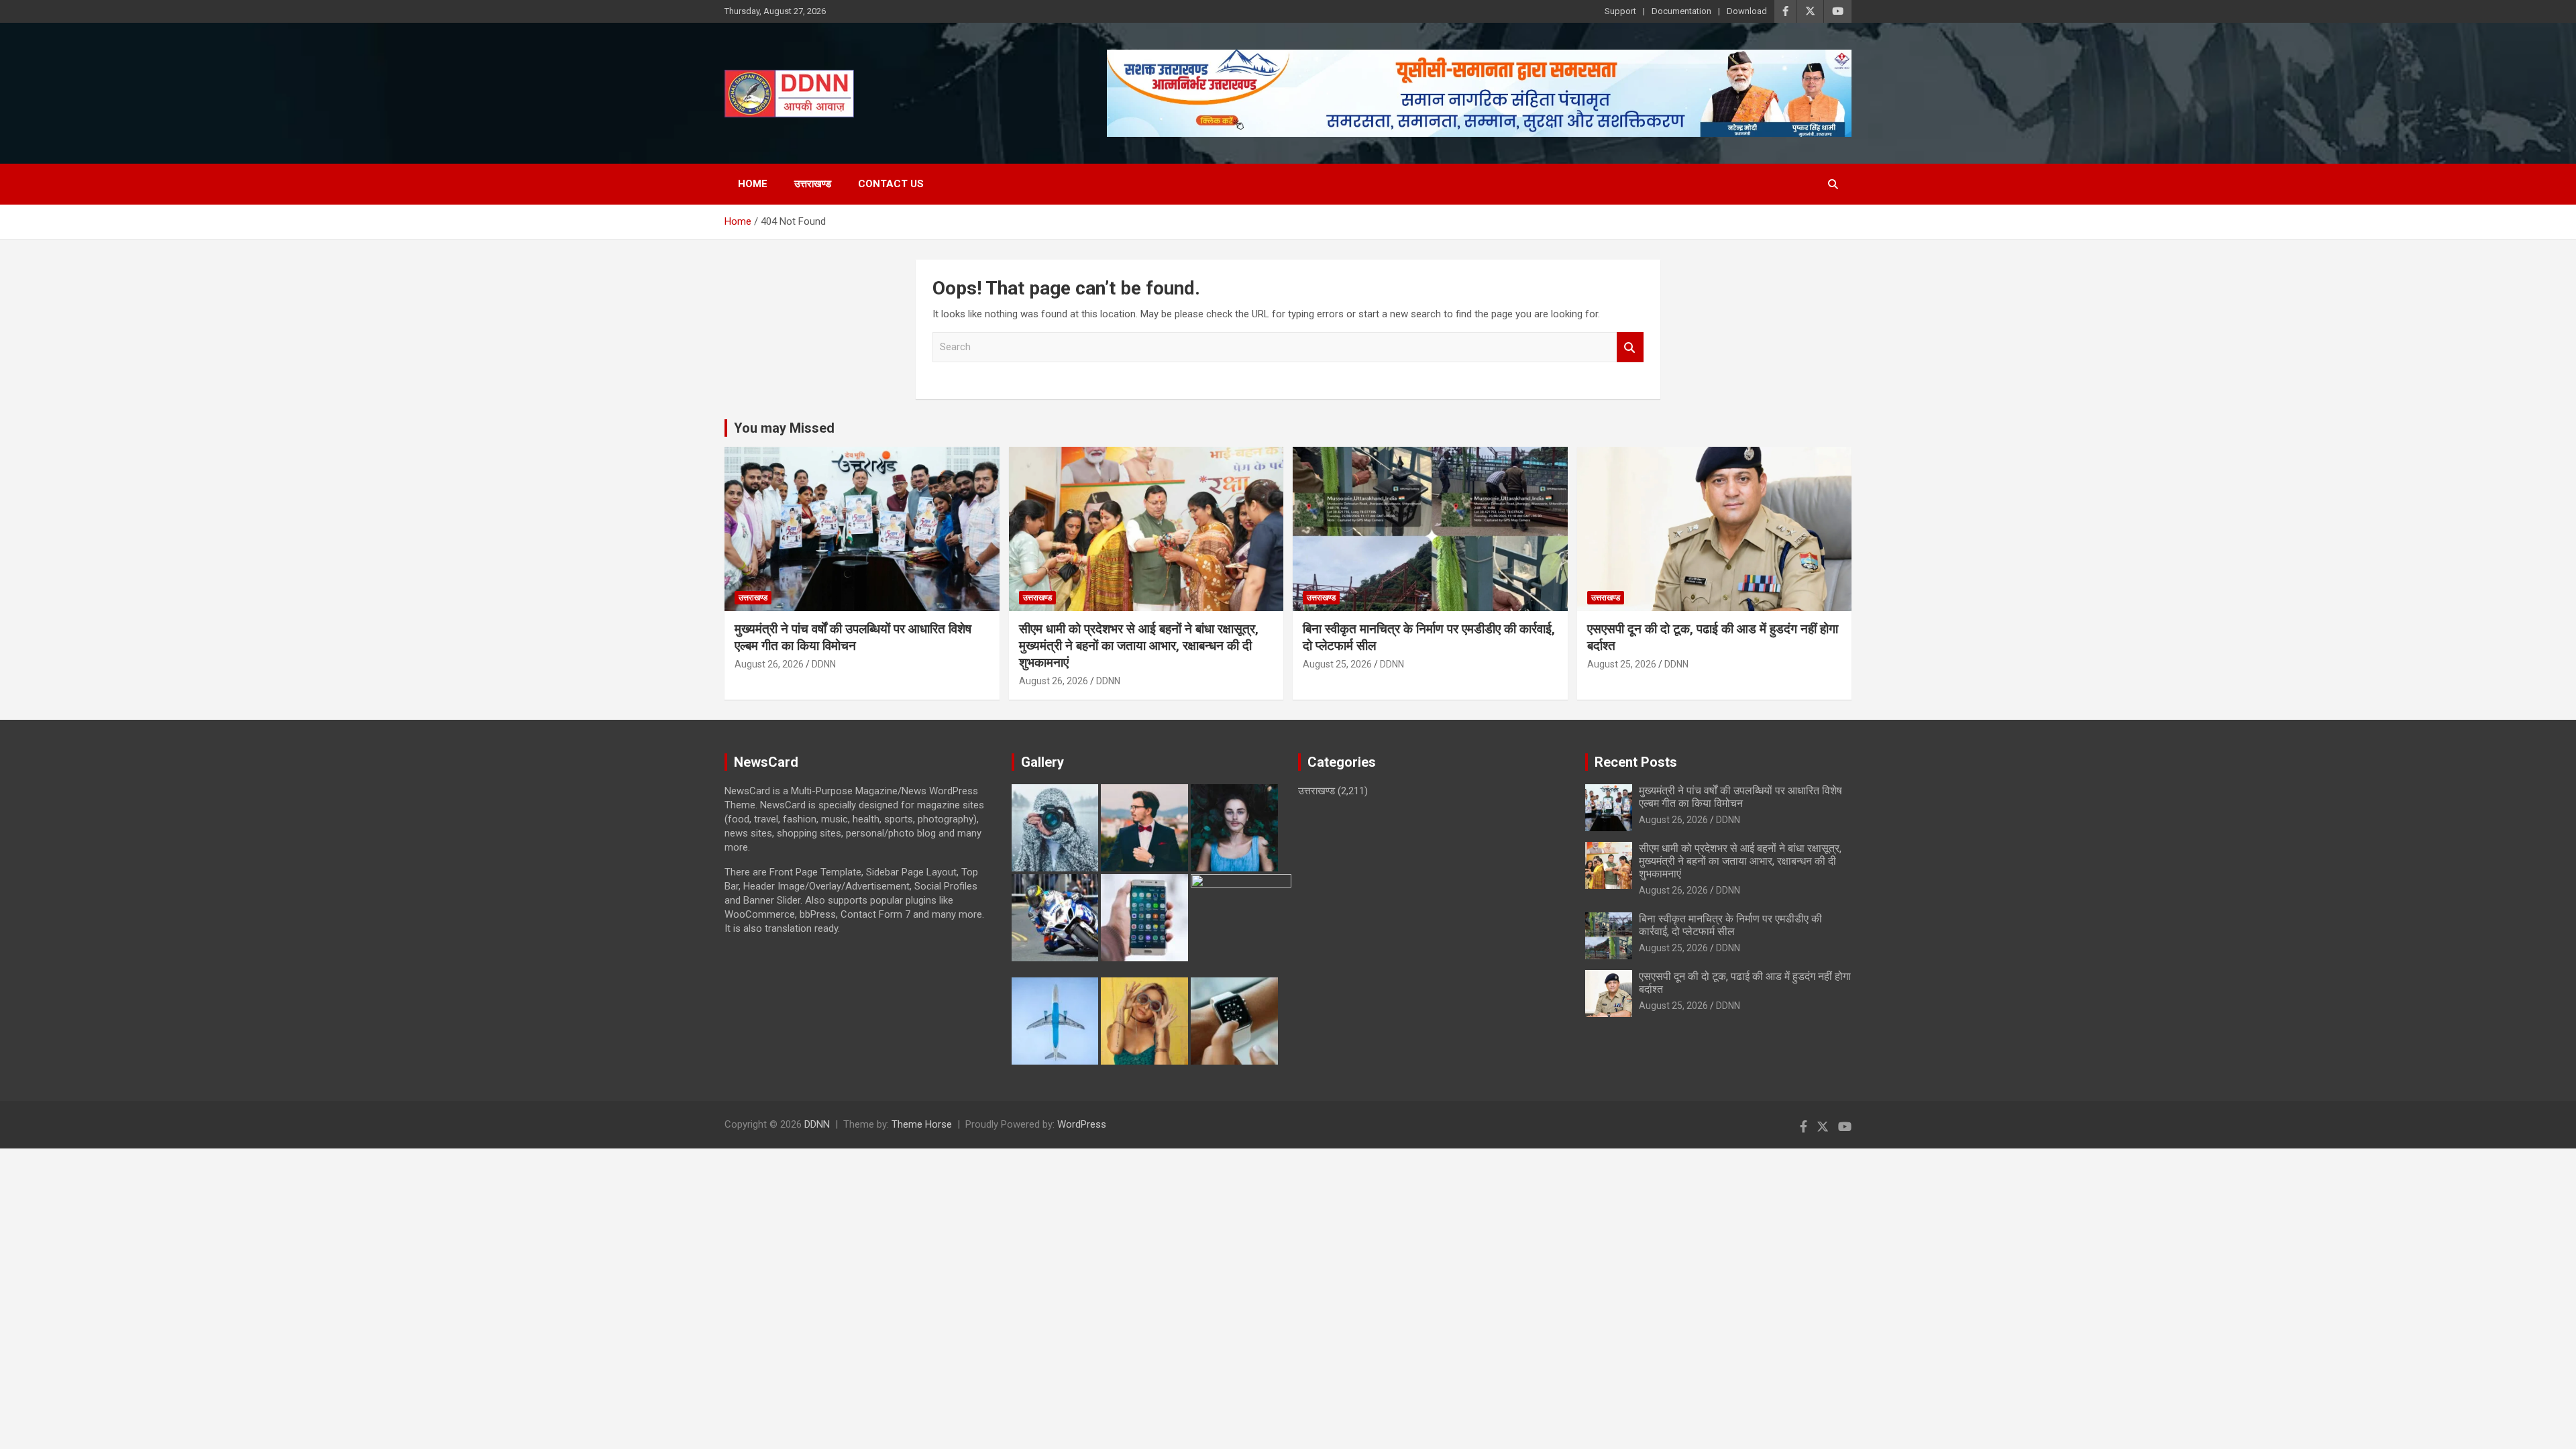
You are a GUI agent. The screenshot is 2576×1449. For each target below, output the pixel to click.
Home (753, 184)
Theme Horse (922, 1124)
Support (1620, 11)
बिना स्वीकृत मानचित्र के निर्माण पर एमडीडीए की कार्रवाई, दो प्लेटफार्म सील (1730, 925)
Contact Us (891, 184)
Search (1630, 347)
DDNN (824, 664)
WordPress (1082, 1124)
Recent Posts (1636, 762)
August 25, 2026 (1337, 664)
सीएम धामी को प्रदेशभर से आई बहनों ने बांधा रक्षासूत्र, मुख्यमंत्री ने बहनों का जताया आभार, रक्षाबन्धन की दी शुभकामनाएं (1139, 645)
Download (1747, 11)
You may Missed (784, 428)
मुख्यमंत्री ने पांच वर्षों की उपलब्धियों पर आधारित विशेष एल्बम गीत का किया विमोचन (853, 637)
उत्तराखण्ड (813, 184)
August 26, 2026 (769, 664)
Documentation (1681, 11)
